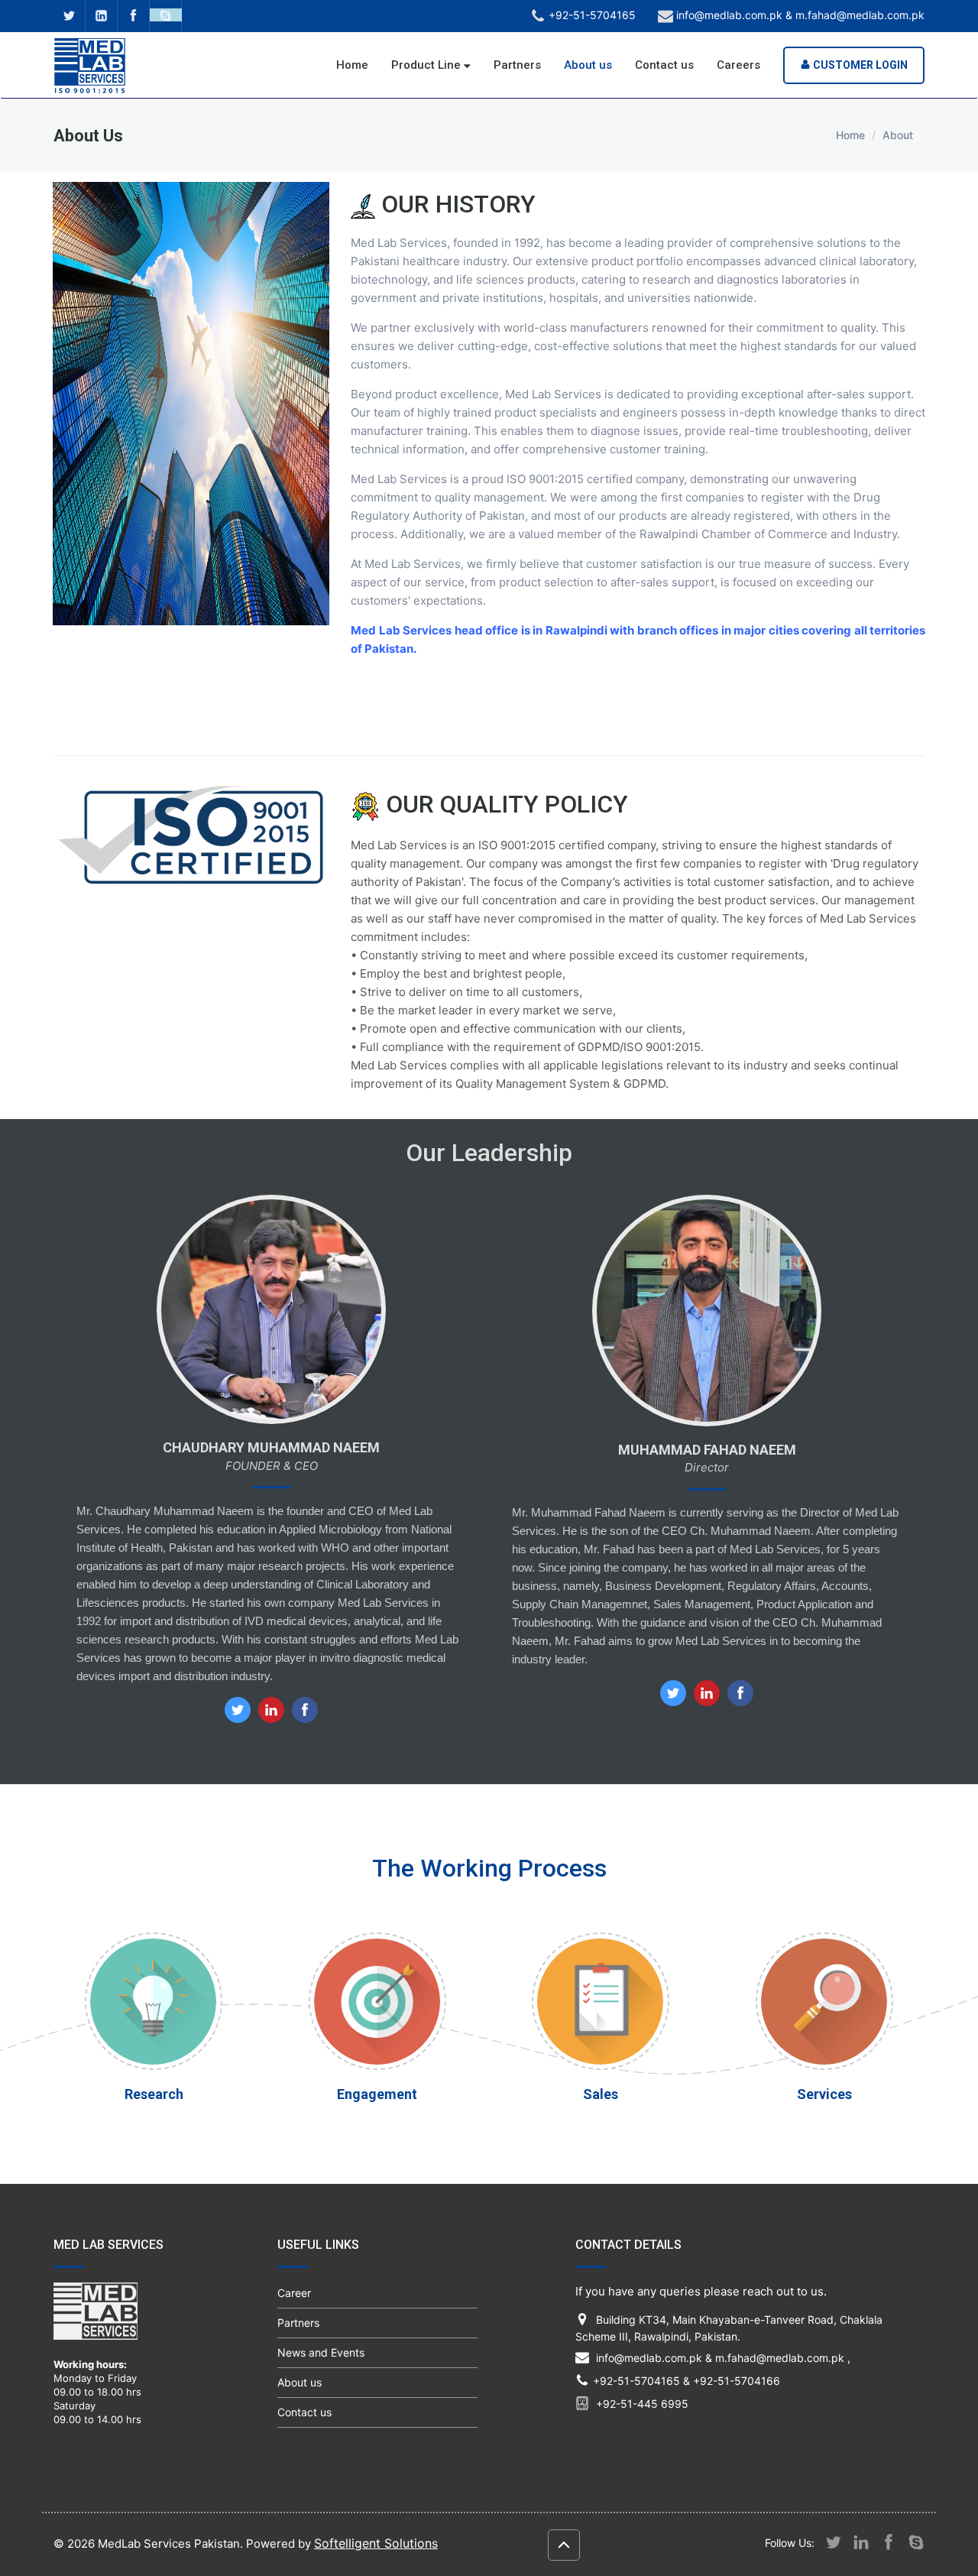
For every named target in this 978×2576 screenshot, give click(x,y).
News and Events (321, 2352)
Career (294, 2293)
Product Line (427, 65)
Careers (738, 65)
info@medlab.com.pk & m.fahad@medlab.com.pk (720, 2358)
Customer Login (859, 65)
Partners (517, 65)
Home (352, 65)
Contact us (664, 65)
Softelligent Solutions (376, 2543)
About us (588, 65)
